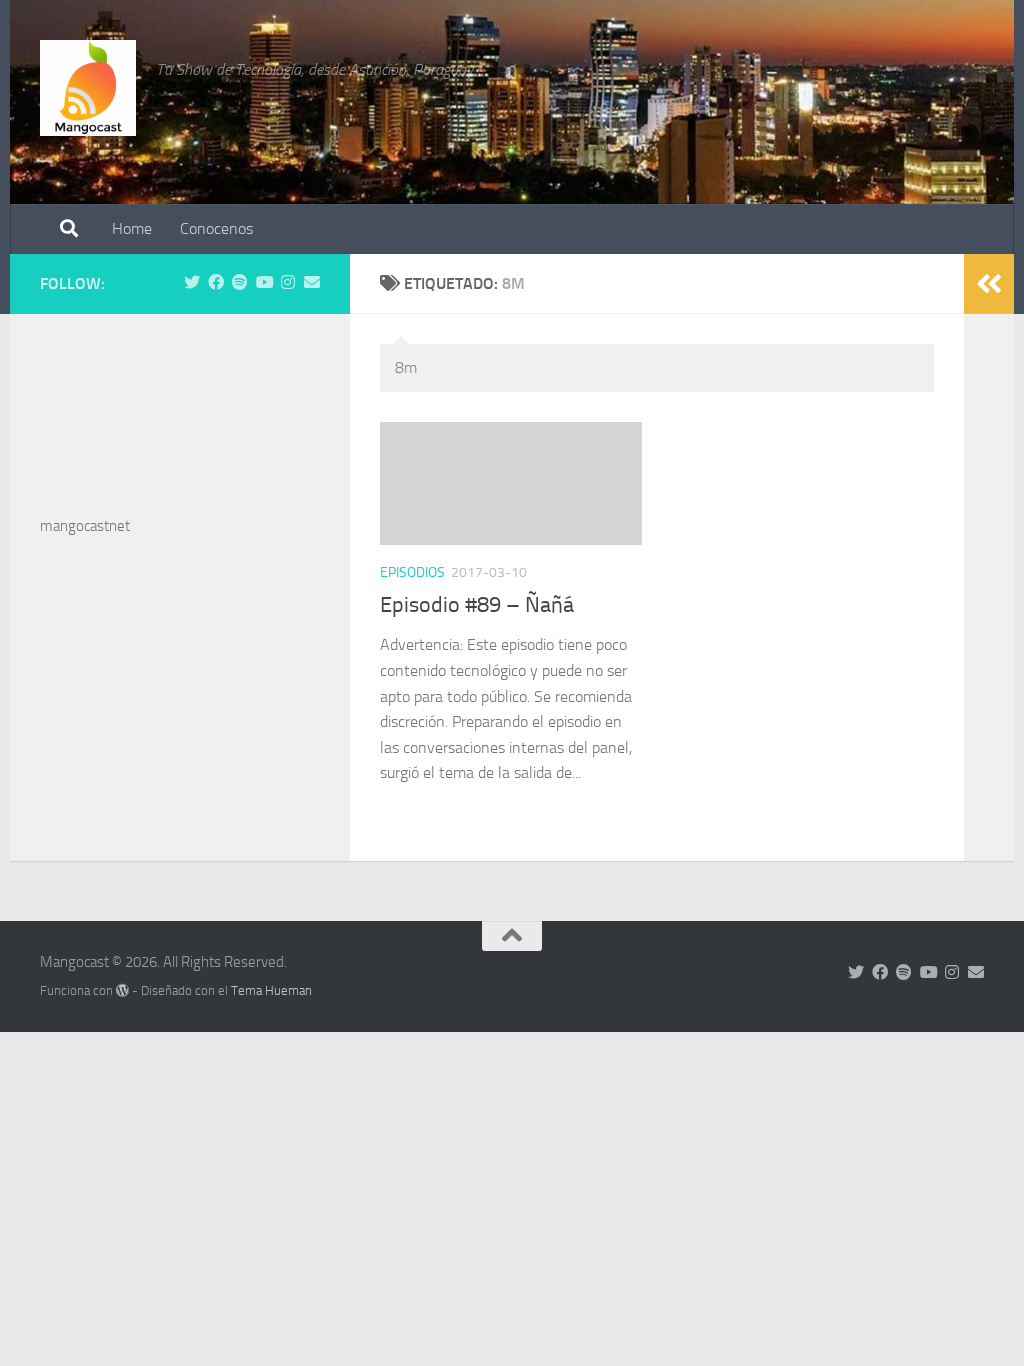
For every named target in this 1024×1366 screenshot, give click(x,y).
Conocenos (216, 228)
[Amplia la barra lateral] (989, 284)
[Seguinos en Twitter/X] (192, 282)
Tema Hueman (271, 990)
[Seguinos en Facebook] (216, 282)
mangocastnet (85, 526)
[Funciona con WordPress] (122, 990)
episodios (412, 572)
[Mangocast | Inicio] (88, 88)
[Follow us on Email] (312, 282)
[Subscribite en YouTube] (264, 282)
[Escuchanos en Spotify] (240, 282)
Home (132, 228)
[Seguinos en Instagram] (288, 282)
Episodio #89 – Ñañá (477, 605)
